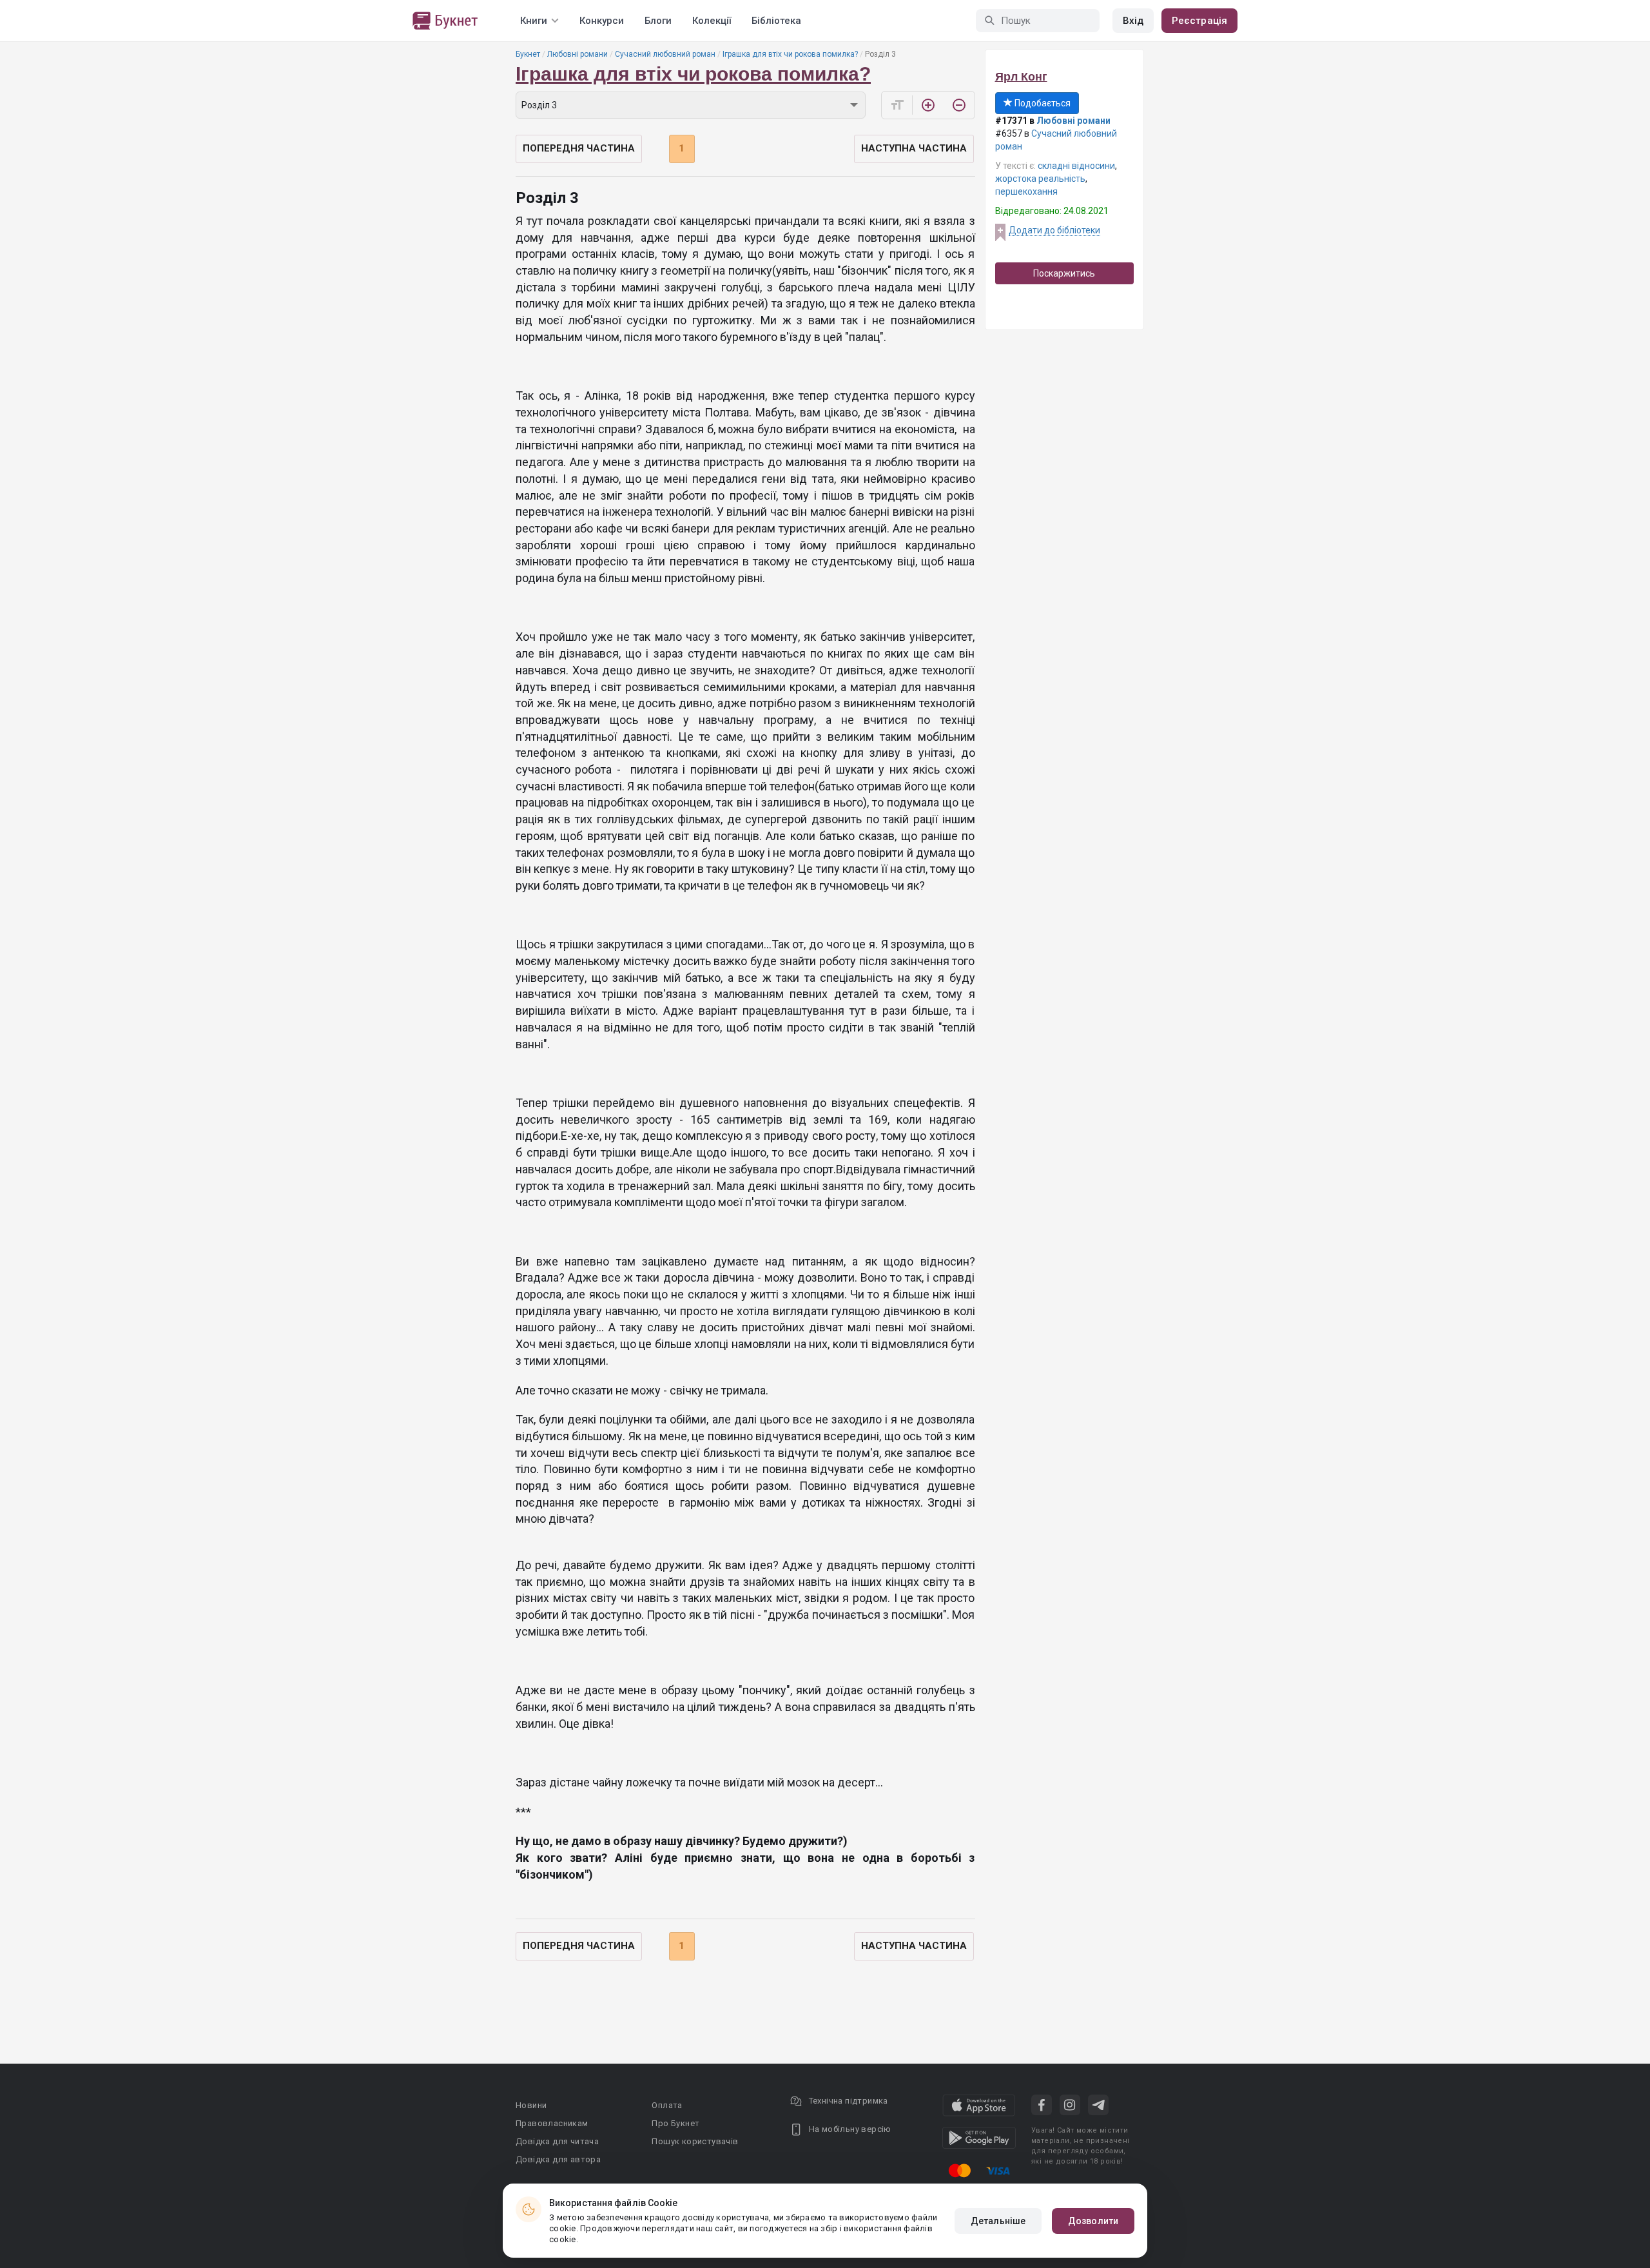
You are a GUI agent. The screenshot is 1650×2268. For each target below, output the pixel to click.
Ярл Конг (1021, 77)
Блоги (658, 21)
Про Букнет (675, 2123)
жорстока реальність (1040, 179)
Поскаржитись (1064, 273)
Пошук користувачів (695, 2141)
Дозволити (1093, 2221)
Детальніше (998, 2221)
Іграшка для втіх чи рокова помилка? (790, 54)
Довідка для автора (558, 2159)
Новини (531, 2105)
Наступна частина (914, 148)
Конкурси (602, 21)
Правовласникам (552, 2123)
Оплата (667, 2105)
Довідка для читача (557, 2141)
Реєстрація (1199, 21)
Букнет (528, 54)
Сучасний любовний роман (665, 54)
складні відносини (1076, 166)
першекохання (1026, 191)
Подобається (1042, 103)
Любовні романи (577, 54)
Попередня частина (579, 148)
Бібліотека (776, 21)
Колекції (712, 21)
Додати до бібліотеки (1054, 230)
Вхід (1133, 21)
